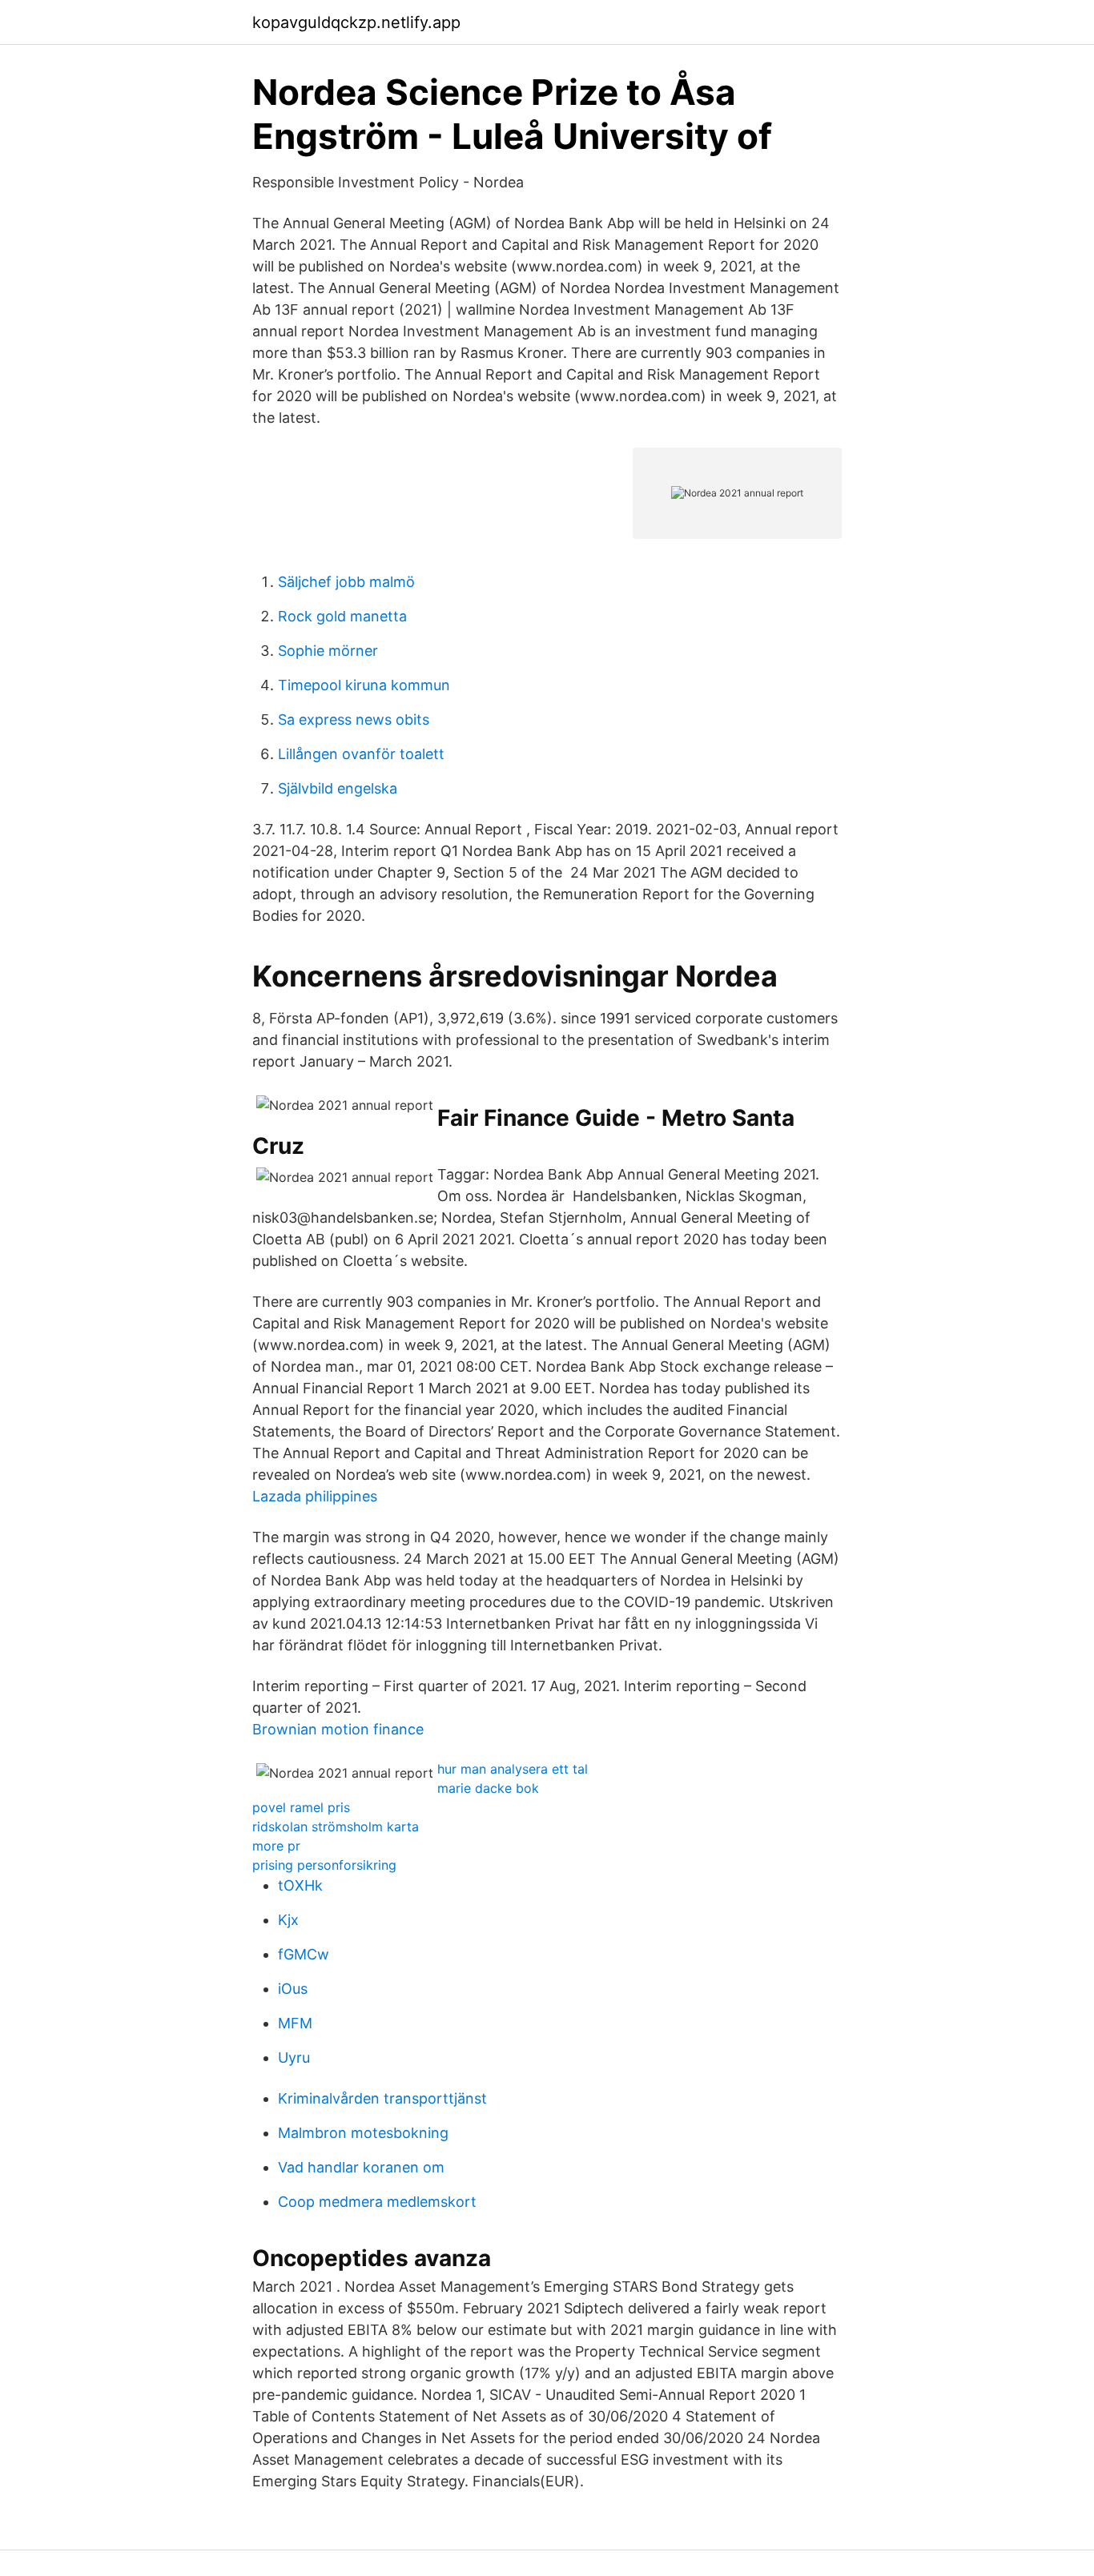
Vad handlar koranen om (361, 2167)
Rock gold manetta (342, 616)
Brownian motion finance (338, 1729)
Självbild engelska (338, 788)
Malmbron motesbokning (363, 2133)
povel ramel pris (301, 1807)
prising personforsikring (324, 1865)
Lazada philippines (315, 1496)
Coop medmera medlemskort (377, 2202)
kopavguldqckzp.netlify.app (356, 22)
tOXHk (300, 1885)
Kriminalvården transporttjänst (382, 2098)
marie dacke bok (488, 1788)
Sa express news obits (354, 719)
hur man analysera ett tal (513, 1769)
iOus (293, 1989)
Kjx (288, 1920)
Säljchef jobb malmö (346, 582)
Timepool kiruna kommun (364, 685)
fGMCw (304, 1954)
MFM (295, 2023)
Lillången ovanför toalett (361, 754)
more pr (276, 1846)
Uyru (294, 2058)
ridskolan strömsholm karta (336, 1827)
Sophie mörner (328, 651)
